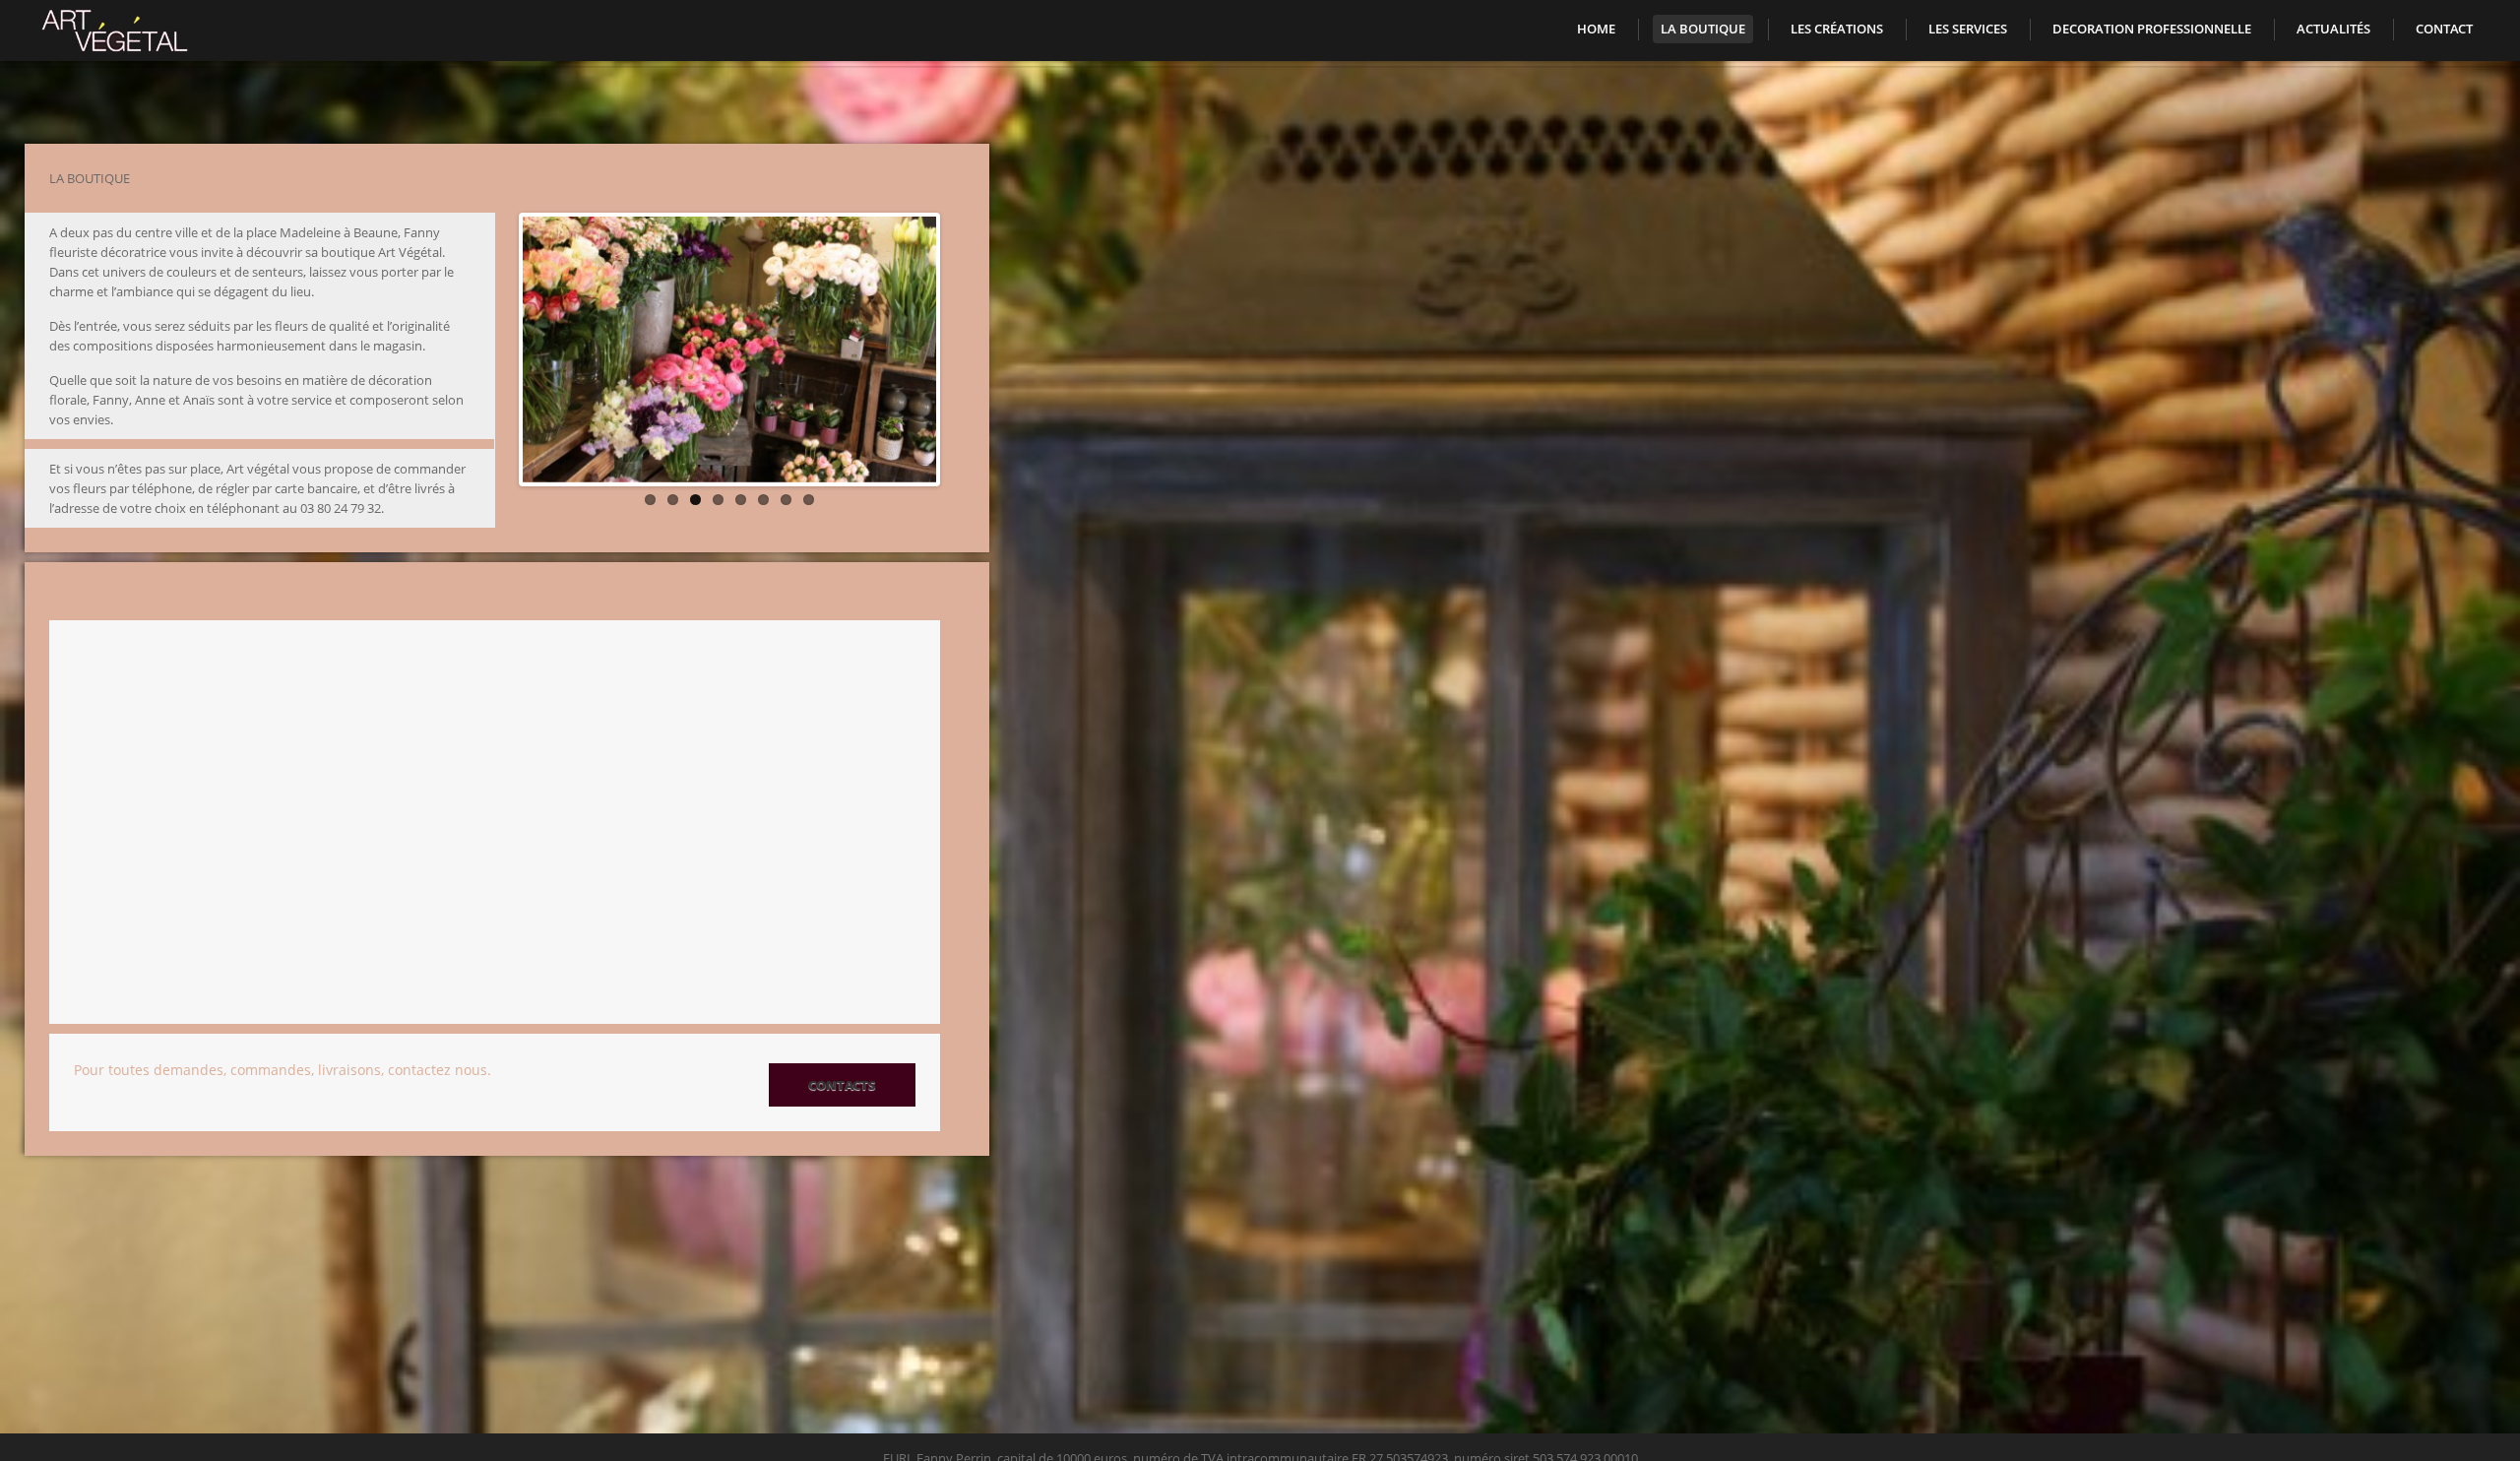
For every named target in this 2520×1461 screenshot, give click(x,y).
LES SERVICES (1968, 29)
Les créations (1837, 29)
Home (1596, 29)
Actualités (2333, 29)
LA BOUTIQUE (1703, 29)
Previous (502, 477)
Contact (2444, 29)
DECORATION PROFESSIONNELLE (2152, 29)
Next (957, 477)
